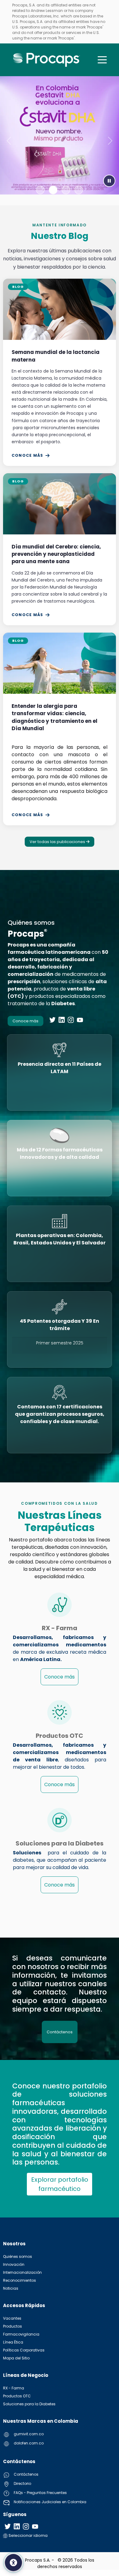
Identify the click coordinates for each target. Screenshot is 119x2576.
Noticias (11, 2288)
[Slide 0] (40, 190)
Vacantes (12, 2318)
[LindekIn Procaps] (62, 1020)
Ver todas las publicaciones (58, 842)
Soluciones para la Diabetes (29, 2404)
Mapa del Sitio (16, 2358)
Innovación (14, 2264)
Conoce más (27, 455)
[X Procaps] (52, 1020)
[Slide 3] (79, 190)
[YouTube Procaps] (80, 1020)
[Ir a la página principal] (47, 60)
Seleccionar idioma (28, 2535)
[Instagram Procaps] (71, 1020)
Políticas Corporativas (24, 2350)
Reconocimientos (20, 2280)
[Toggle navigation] (102, 60)
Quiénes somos (18, 2256)
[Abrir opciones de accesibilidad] (13, 2563)
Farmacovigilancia (21, 2334)
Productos (13, 2326)
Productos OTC (17, 2396)
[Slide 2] (66, 190)
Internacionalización (22, 2272)
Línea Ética (13, 2342)
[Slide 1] (53, 190)
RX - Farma (14, 2388)
